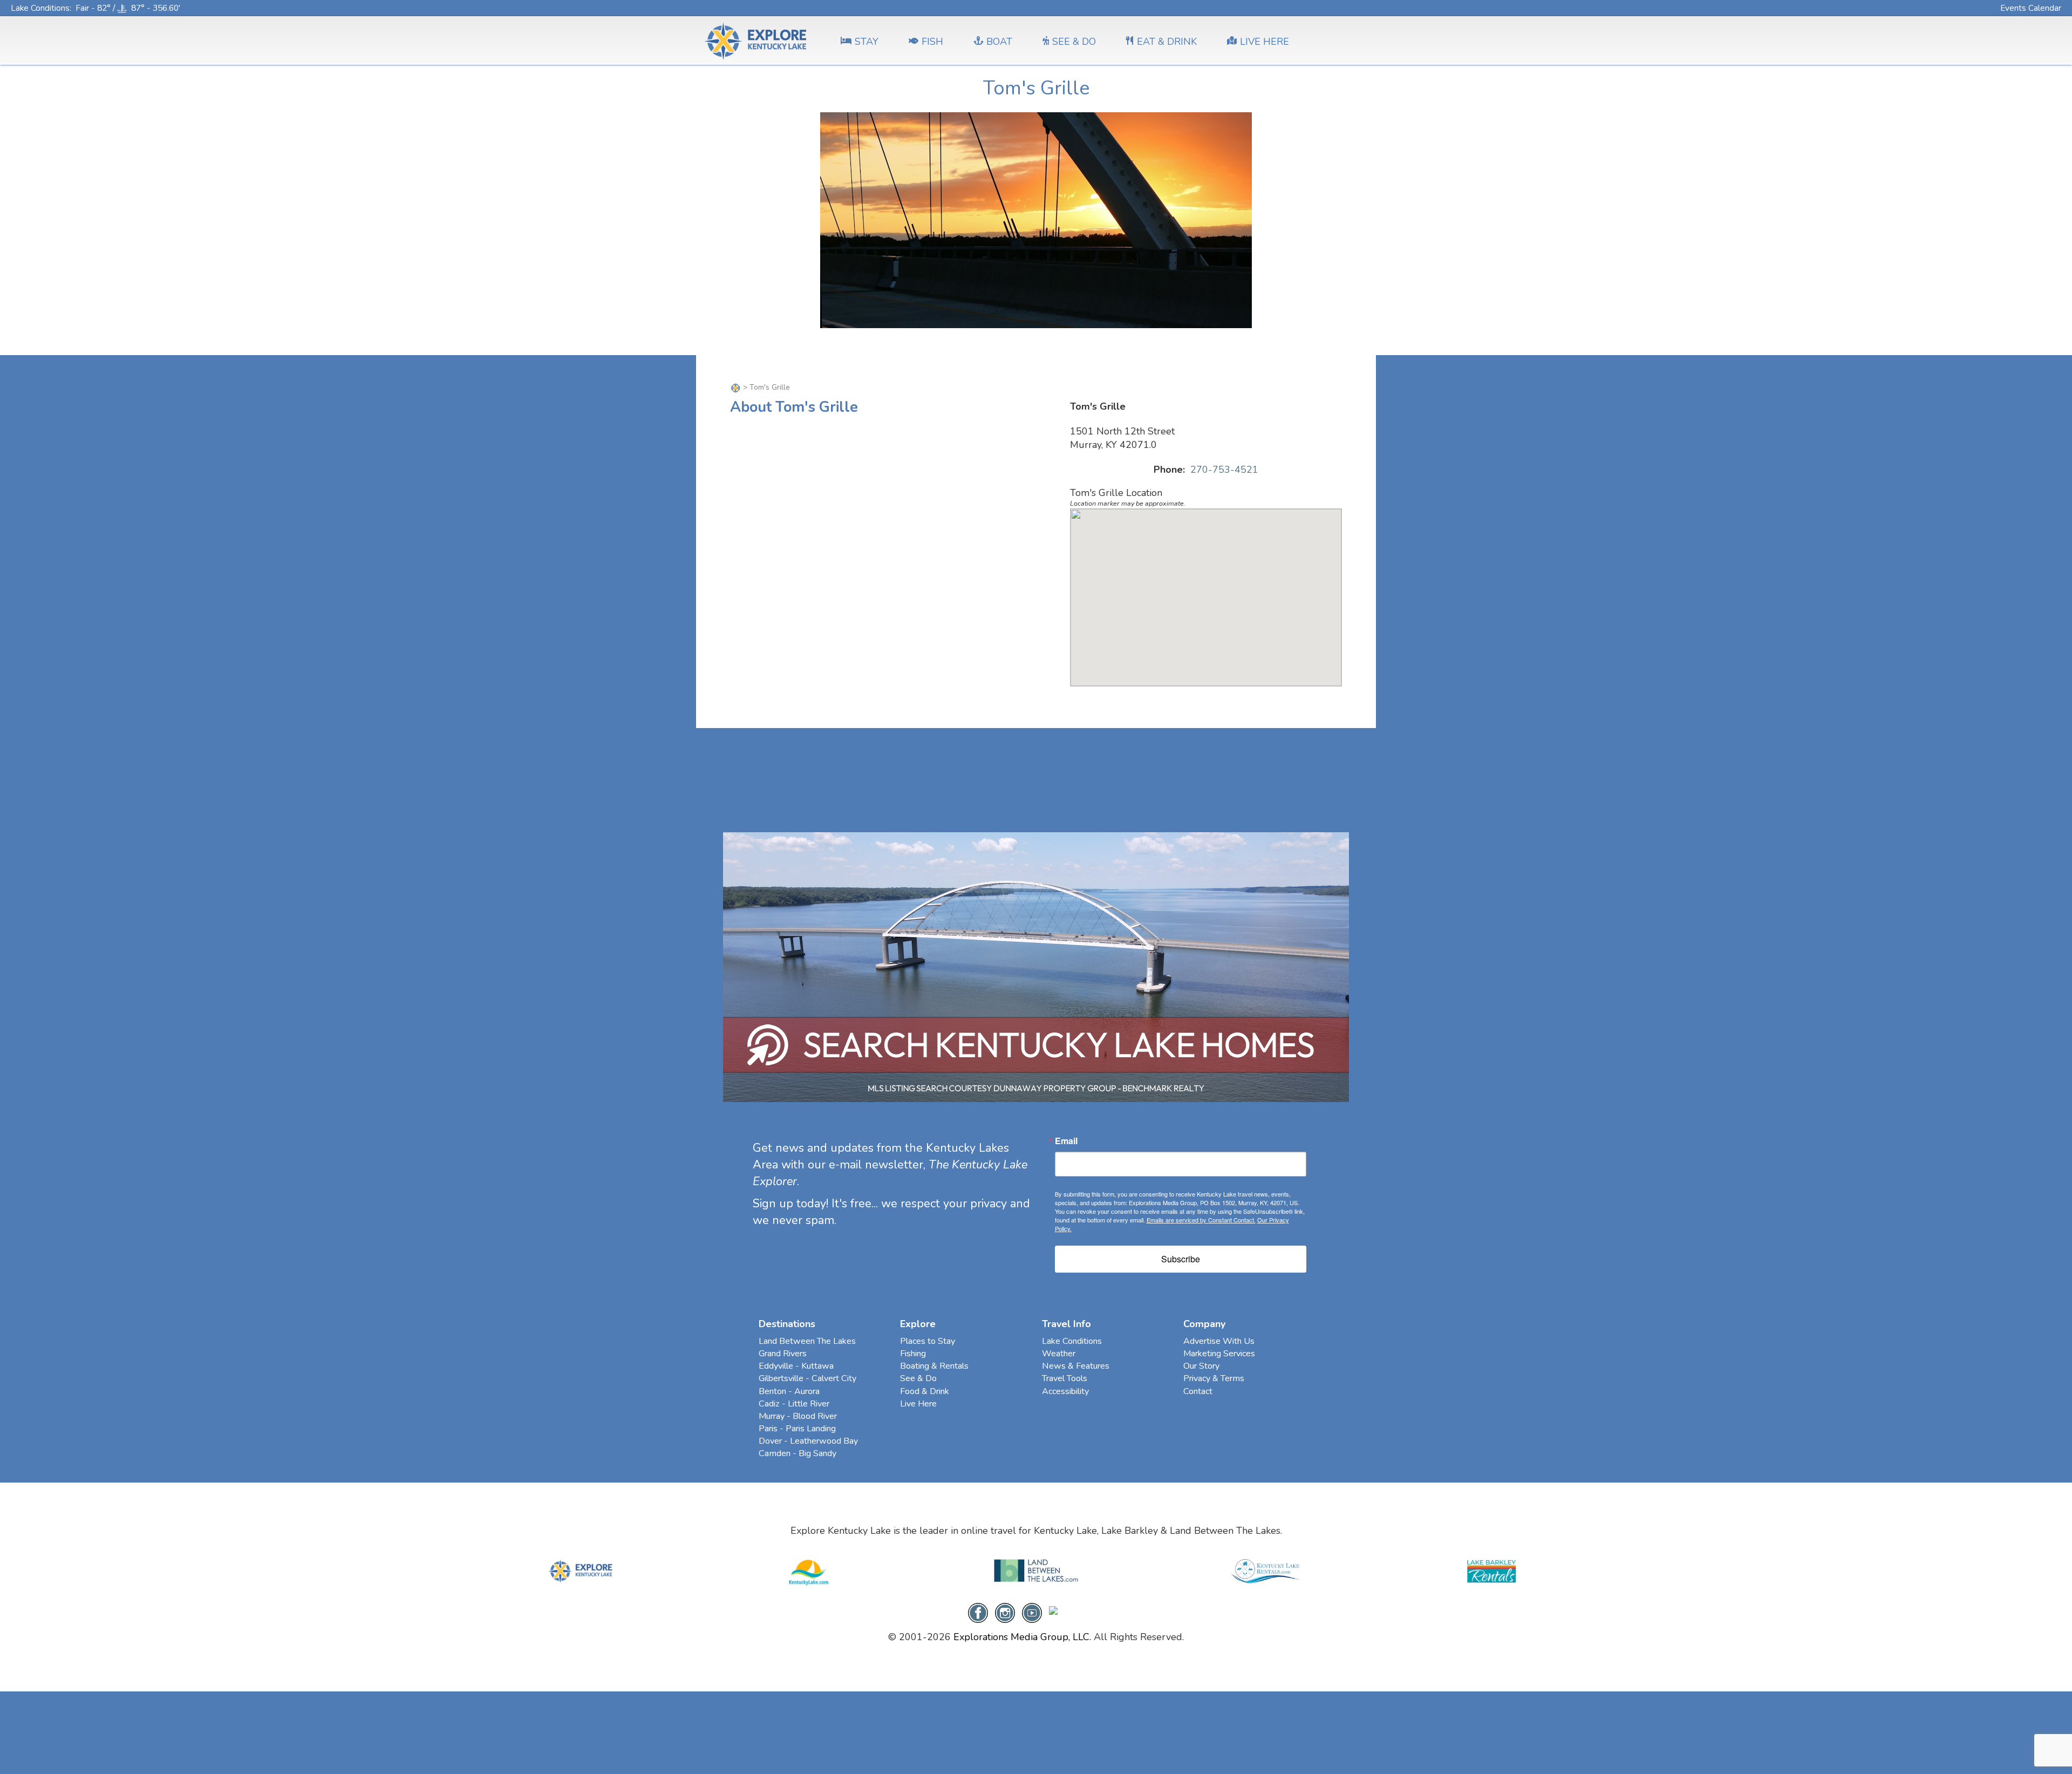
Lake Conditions (40, 8)
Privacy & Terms (1214, 1378)
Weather (1059, 1354)
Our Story (1201, 1366)
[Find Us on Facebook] (978, 1612)
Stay (867, 42)
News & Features (1076, 1366)
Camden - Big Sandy (798, 1453)
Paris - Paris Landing (797, 1429)
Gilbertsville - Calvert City (807, 1378)
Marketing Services (1219, 1354)
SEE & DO (1074, 42)
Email (1066, 1141)
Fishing (913, 1354)
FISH (932, 42)
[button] (1206, 591)
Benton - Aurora (789, 1391)
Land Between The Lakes (807, 1341)
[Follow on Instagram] (1005, 1612)
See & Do (918, 1378)
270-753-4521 (1224, 470)
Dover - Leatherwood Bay (808, 1441)
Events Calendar (2031, 8)
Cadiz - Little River (794, 1404)
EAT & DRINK (1167, 42)
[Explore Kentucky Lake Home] (737, 387)
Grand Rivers (783, 1354)
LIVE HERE (1265, 42)
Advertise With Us (1219, 1341)
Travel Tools (1065, 1378)
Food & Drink (925, 1391)
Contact (1198, 1391)
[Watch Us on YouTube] (1032, 1612)
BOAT (999, 42)
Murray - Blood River (798, 1416)
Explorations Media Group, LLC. (1022, 1637)
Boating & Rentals (934, 1366)
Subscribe (1181, 1259)
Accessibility (1065, 1391)
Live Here (918, 1404)
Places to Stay (928, 1341)
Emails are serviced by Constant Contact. (1201, 1220)
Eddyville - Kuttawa (796, 1366)
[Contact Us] (1077, 1612)
